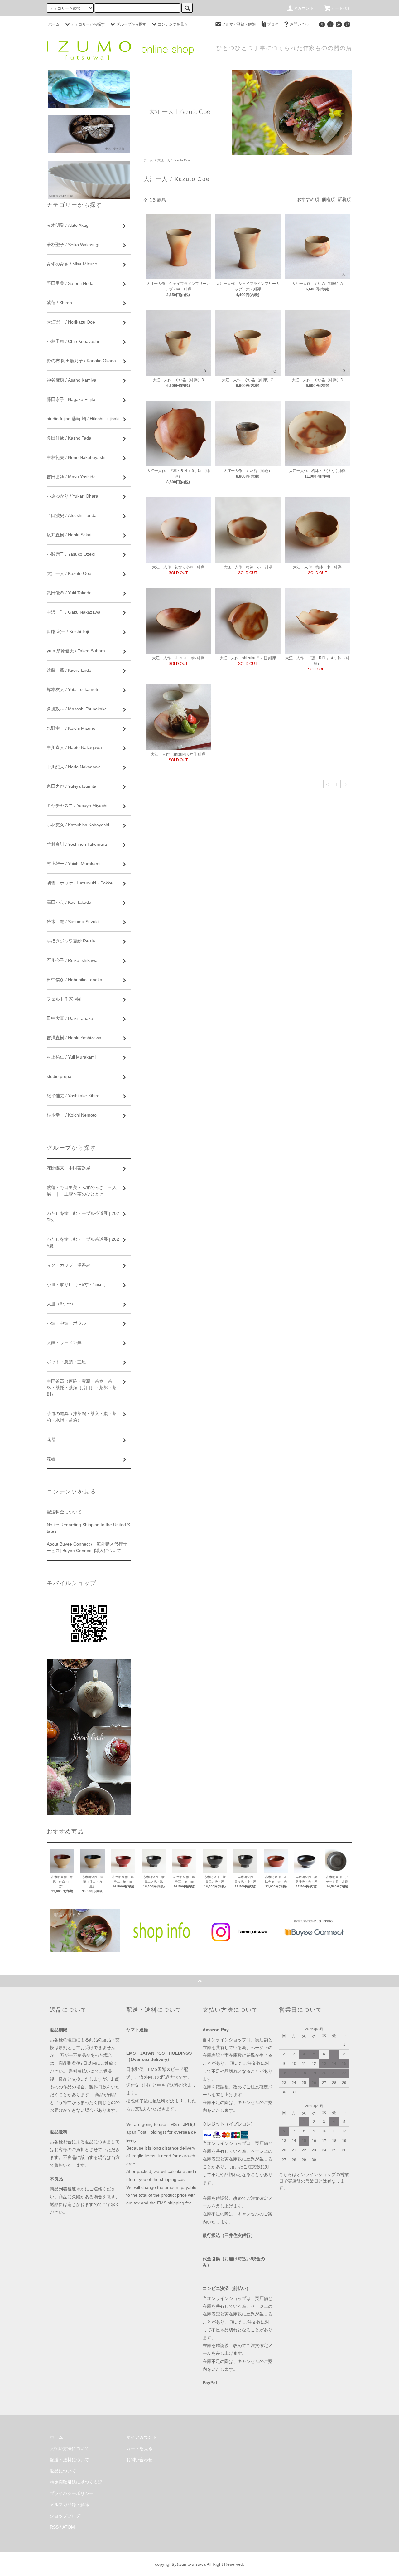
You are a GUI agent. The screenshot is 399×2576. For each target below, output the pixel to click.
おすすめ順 (308, 199)
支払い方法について (70, 2448)
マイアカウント (142, 2437)
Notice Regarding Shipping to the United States (88, 1528)
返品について (63, 2471)
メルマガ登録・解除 (239, 24)
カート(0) (340, 8)
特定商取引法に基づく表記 (76, 2482)
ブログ (273, 24)
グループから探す (131, 24)
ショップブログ (65, 2516)
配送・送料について (70, 2460)
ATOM (69, 2527)
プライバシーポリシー (72, 2493)
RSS (54, 2527)
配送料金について (64, 1512)
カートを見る (139, 2448)
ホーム (54, 24)
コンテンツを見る (173, 24)
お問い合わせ (301, 24)
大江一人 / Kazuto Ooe (174, 160)
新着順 (344, 199)
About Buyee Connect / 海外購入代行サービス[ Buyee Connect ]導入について (87, 1547)
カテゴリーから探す (88, 24)
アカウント (304, 8)
